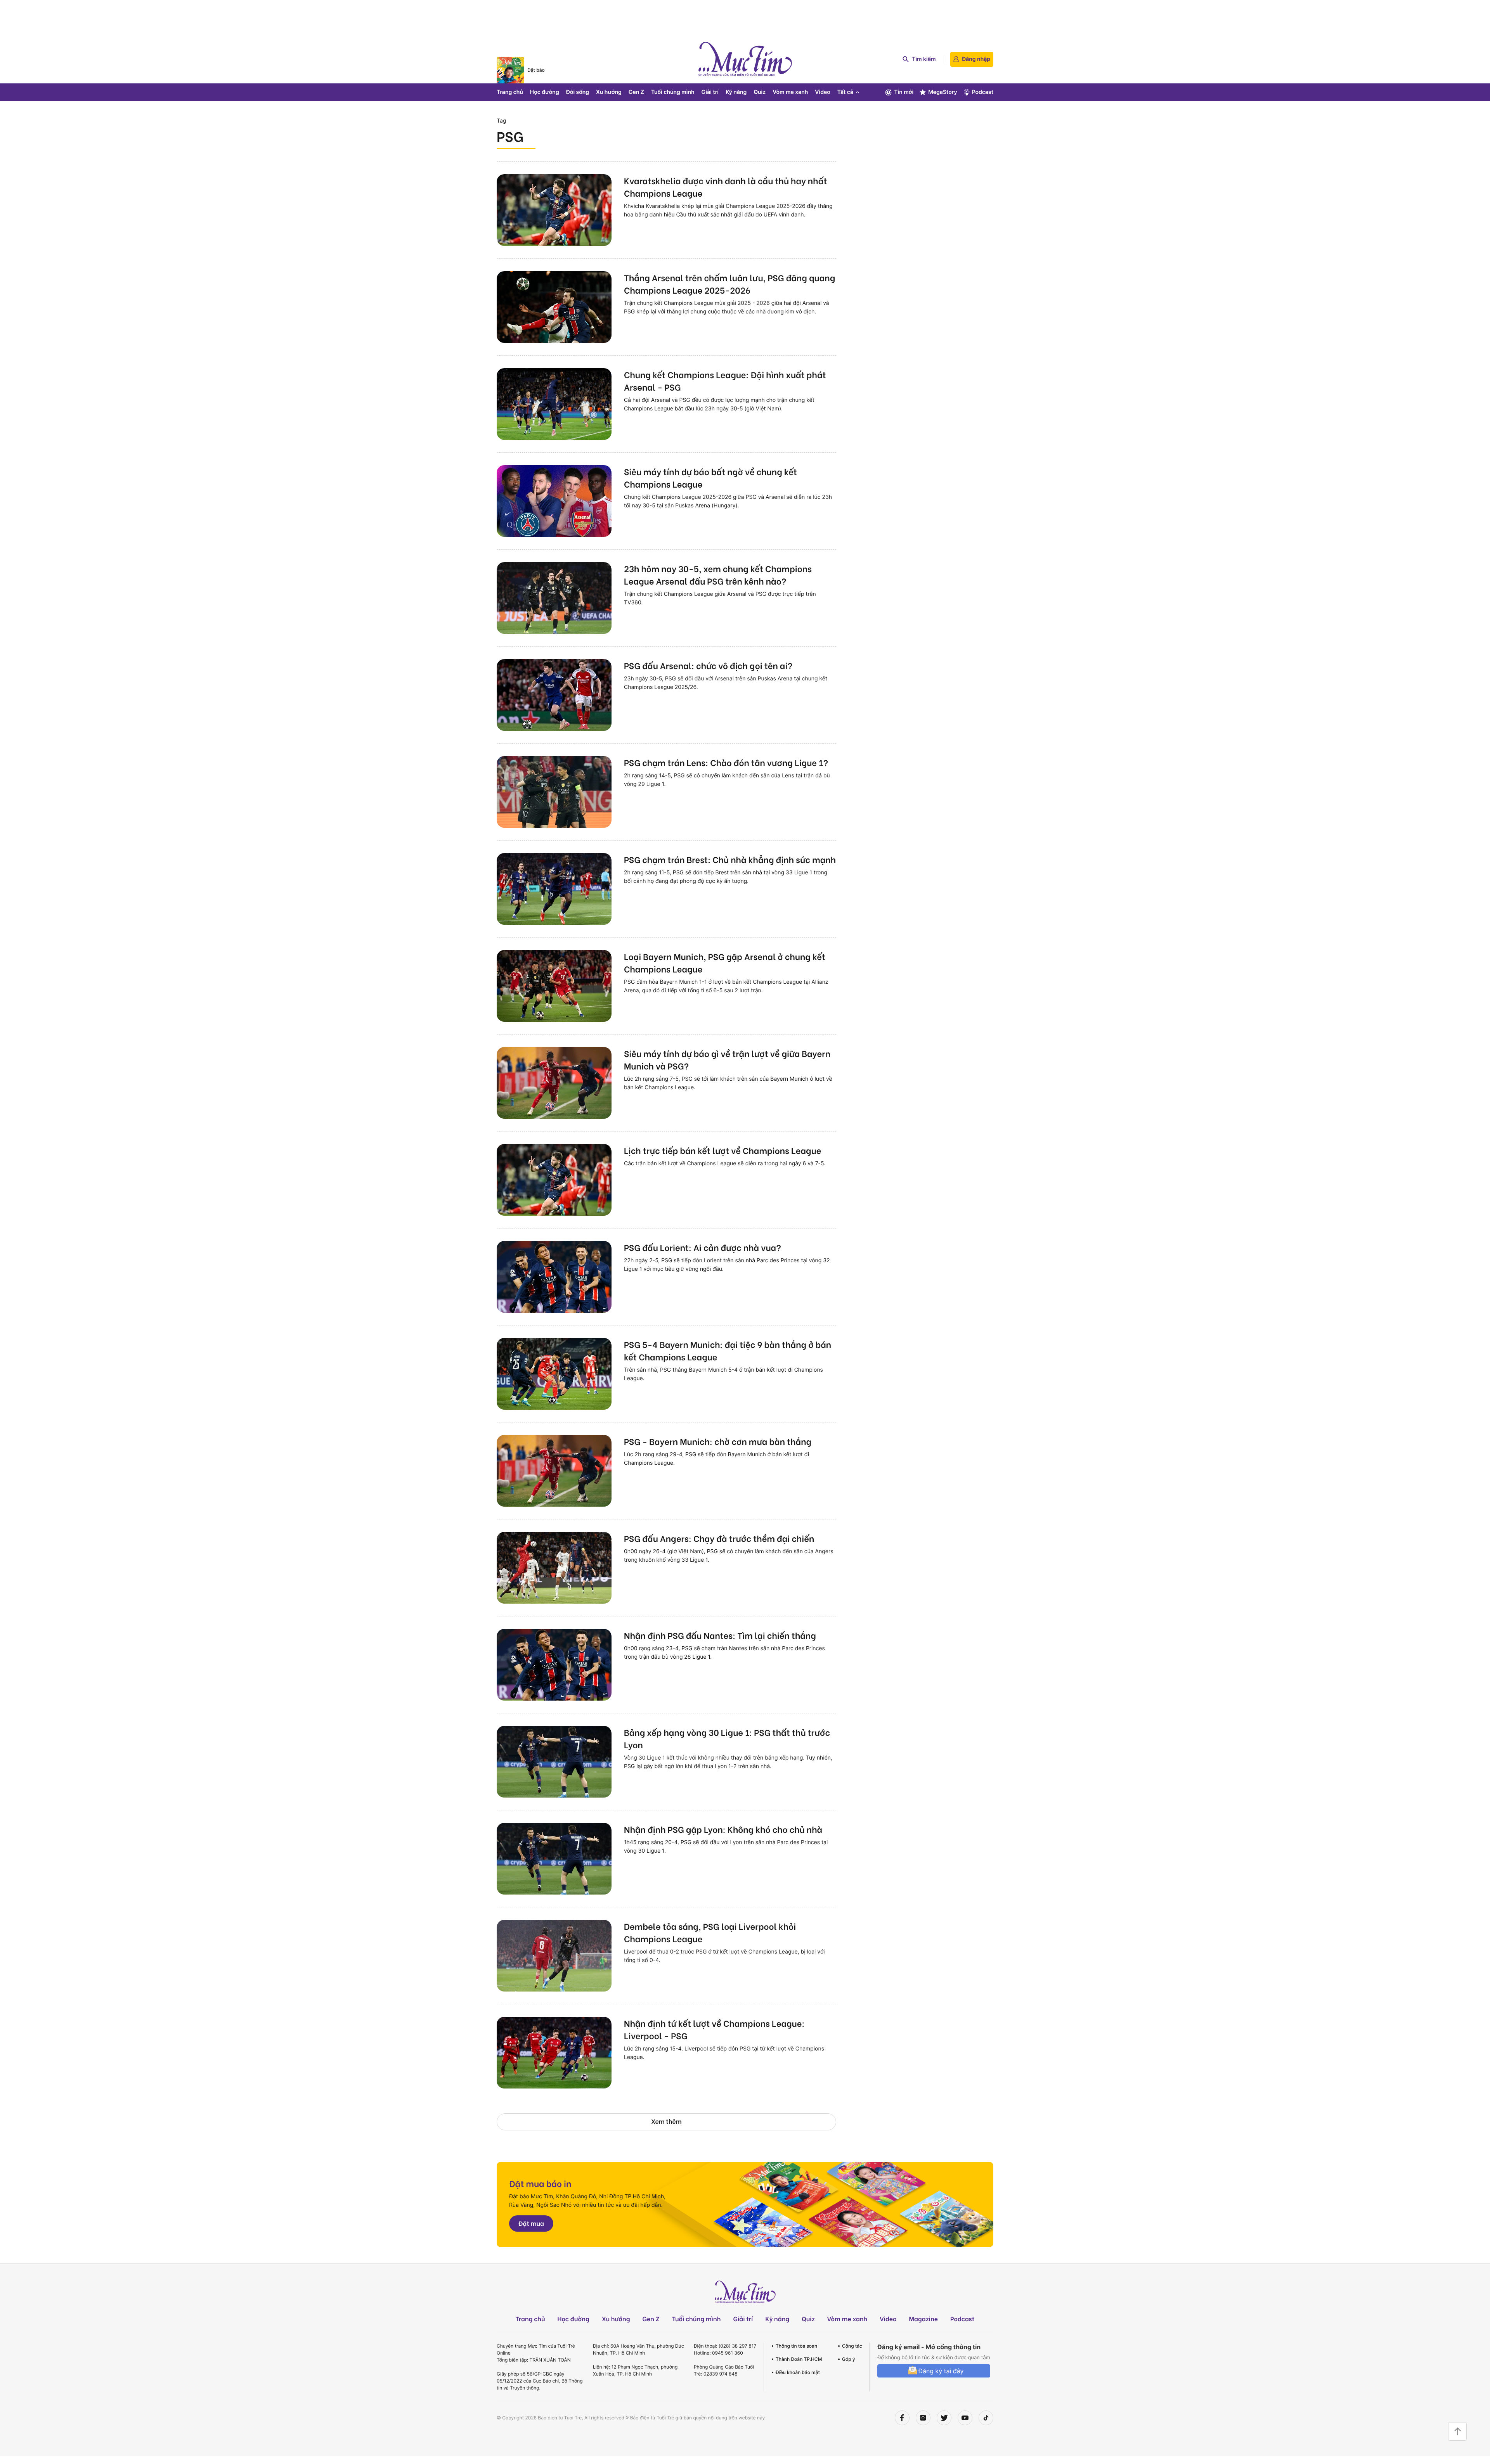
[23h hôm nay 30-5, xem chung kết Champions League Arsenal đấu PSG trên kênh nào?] (554, 598)
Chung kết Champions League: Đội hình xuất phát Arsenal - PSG (725, 381)
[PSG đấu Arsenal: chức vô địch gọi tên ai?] (554, 695)
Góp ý (849, 2359)
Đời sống (578, 92)
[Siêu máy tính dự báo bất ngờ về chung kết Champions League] (554, 501)
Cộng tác (852, 2346)
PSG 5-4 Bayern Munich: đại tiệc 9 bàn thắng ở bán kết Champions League (728, 1350)
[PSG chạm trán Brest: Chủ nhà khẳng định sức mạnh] (554, 889)
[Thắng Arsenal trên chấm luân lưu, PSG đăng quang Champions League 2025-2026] (554, 307)
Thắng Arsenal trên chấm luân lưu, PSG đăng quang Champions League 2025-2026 (729, 284)
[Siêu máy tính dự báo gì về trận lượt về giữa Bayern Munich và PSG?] (554, 1083)
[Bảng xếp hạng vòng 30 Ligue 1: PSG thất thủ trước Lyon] (554, 1762)
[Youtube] (965, 2418)
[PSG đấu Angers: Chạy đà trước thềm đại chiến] (554, 1568)
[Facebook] (902, 2418)
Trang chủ (510, 92)
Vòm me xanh (790, 92)
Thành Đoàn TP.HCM (799, 2359)
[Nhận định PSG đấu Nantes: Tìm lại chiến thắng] (554, 1665)
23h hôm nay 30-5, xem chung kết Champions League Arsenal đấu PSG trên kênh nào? (718, 574)
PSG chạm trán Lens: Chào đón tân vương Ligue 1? (726, 762)
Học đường (545, 92)
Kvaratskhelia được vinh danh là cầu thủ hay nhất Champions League (725, 187)
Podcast (983, 92)
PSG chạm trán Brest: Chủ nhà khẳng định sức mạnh (730, 859)
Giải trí (710, 92)
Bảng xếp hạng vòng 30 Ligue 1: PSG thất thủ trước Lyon (727, 1738)
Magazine (924, 2319)
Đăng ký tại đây (941, 2371)
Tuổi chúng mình (673, 92)
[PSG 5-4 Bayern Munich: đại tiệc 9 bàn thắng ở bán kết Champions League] (554, 1374)
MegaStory (943, 92)
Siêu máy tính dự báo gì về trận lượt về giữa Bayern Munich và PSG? (727, 1059)
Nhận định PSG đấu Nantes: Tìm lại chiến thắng (720, 1635)
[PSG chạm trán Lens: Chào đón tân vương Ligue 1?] (554, 792)
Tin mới (904, 92)
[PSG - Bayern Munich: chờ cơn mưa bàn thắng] (554, 1471)
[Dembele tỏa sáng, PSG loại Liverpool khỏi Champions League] (554, 1956)
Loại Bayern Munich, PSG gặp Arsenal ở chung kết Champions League (725, 962)
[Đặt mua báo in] (745, 2204)
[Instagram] (923, 2418)
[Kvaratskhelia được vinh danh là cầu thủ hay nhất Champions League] (554, 210)
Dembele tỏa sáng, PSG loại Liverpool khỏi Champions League (710, 1932)
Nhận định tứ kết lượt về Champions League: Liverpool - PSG (714, 2029)
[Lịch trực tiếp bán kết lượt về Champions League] (554, 1180)
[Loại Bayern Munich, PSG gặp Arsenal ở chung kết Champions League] (554, 986)
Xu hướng (609, 92)
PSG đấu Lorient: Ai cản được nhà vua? (703, 1247)
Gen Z (636, 92)
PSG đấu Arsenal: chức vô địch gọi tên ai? (708, 665)
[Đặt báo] (510, 70)
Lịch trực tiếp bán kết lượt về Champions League (722, 1150)
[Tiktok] (986, 2418)
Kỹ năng (736, 92)
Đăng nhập (976, 59)
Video (822, 92)
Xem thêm (666, 2121)
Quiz (760, 92)
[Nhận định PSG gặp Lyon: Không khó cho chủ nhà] (554, 1859)
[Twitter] (944, 2418)
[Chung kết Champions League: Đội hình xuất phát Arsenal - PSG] (554, 404)
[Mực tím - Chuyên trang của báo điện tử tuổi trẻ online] (745, 59)
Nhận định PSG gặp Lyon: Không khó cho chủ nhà (723, 1829)
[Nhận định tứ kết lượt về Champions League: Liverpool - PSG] (554, 2053)
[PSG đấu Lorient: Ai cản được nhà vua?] (554, 1277)
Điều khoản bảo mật (798, 2372)
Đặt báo (536, 70)
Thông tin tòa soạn (796, 2346)
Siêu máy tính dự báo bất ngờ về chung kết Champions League (710, 478)
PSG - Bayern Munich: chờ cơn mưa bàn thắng (718, 1441)
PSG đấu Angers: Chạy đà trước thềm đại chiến (719, 1538)
